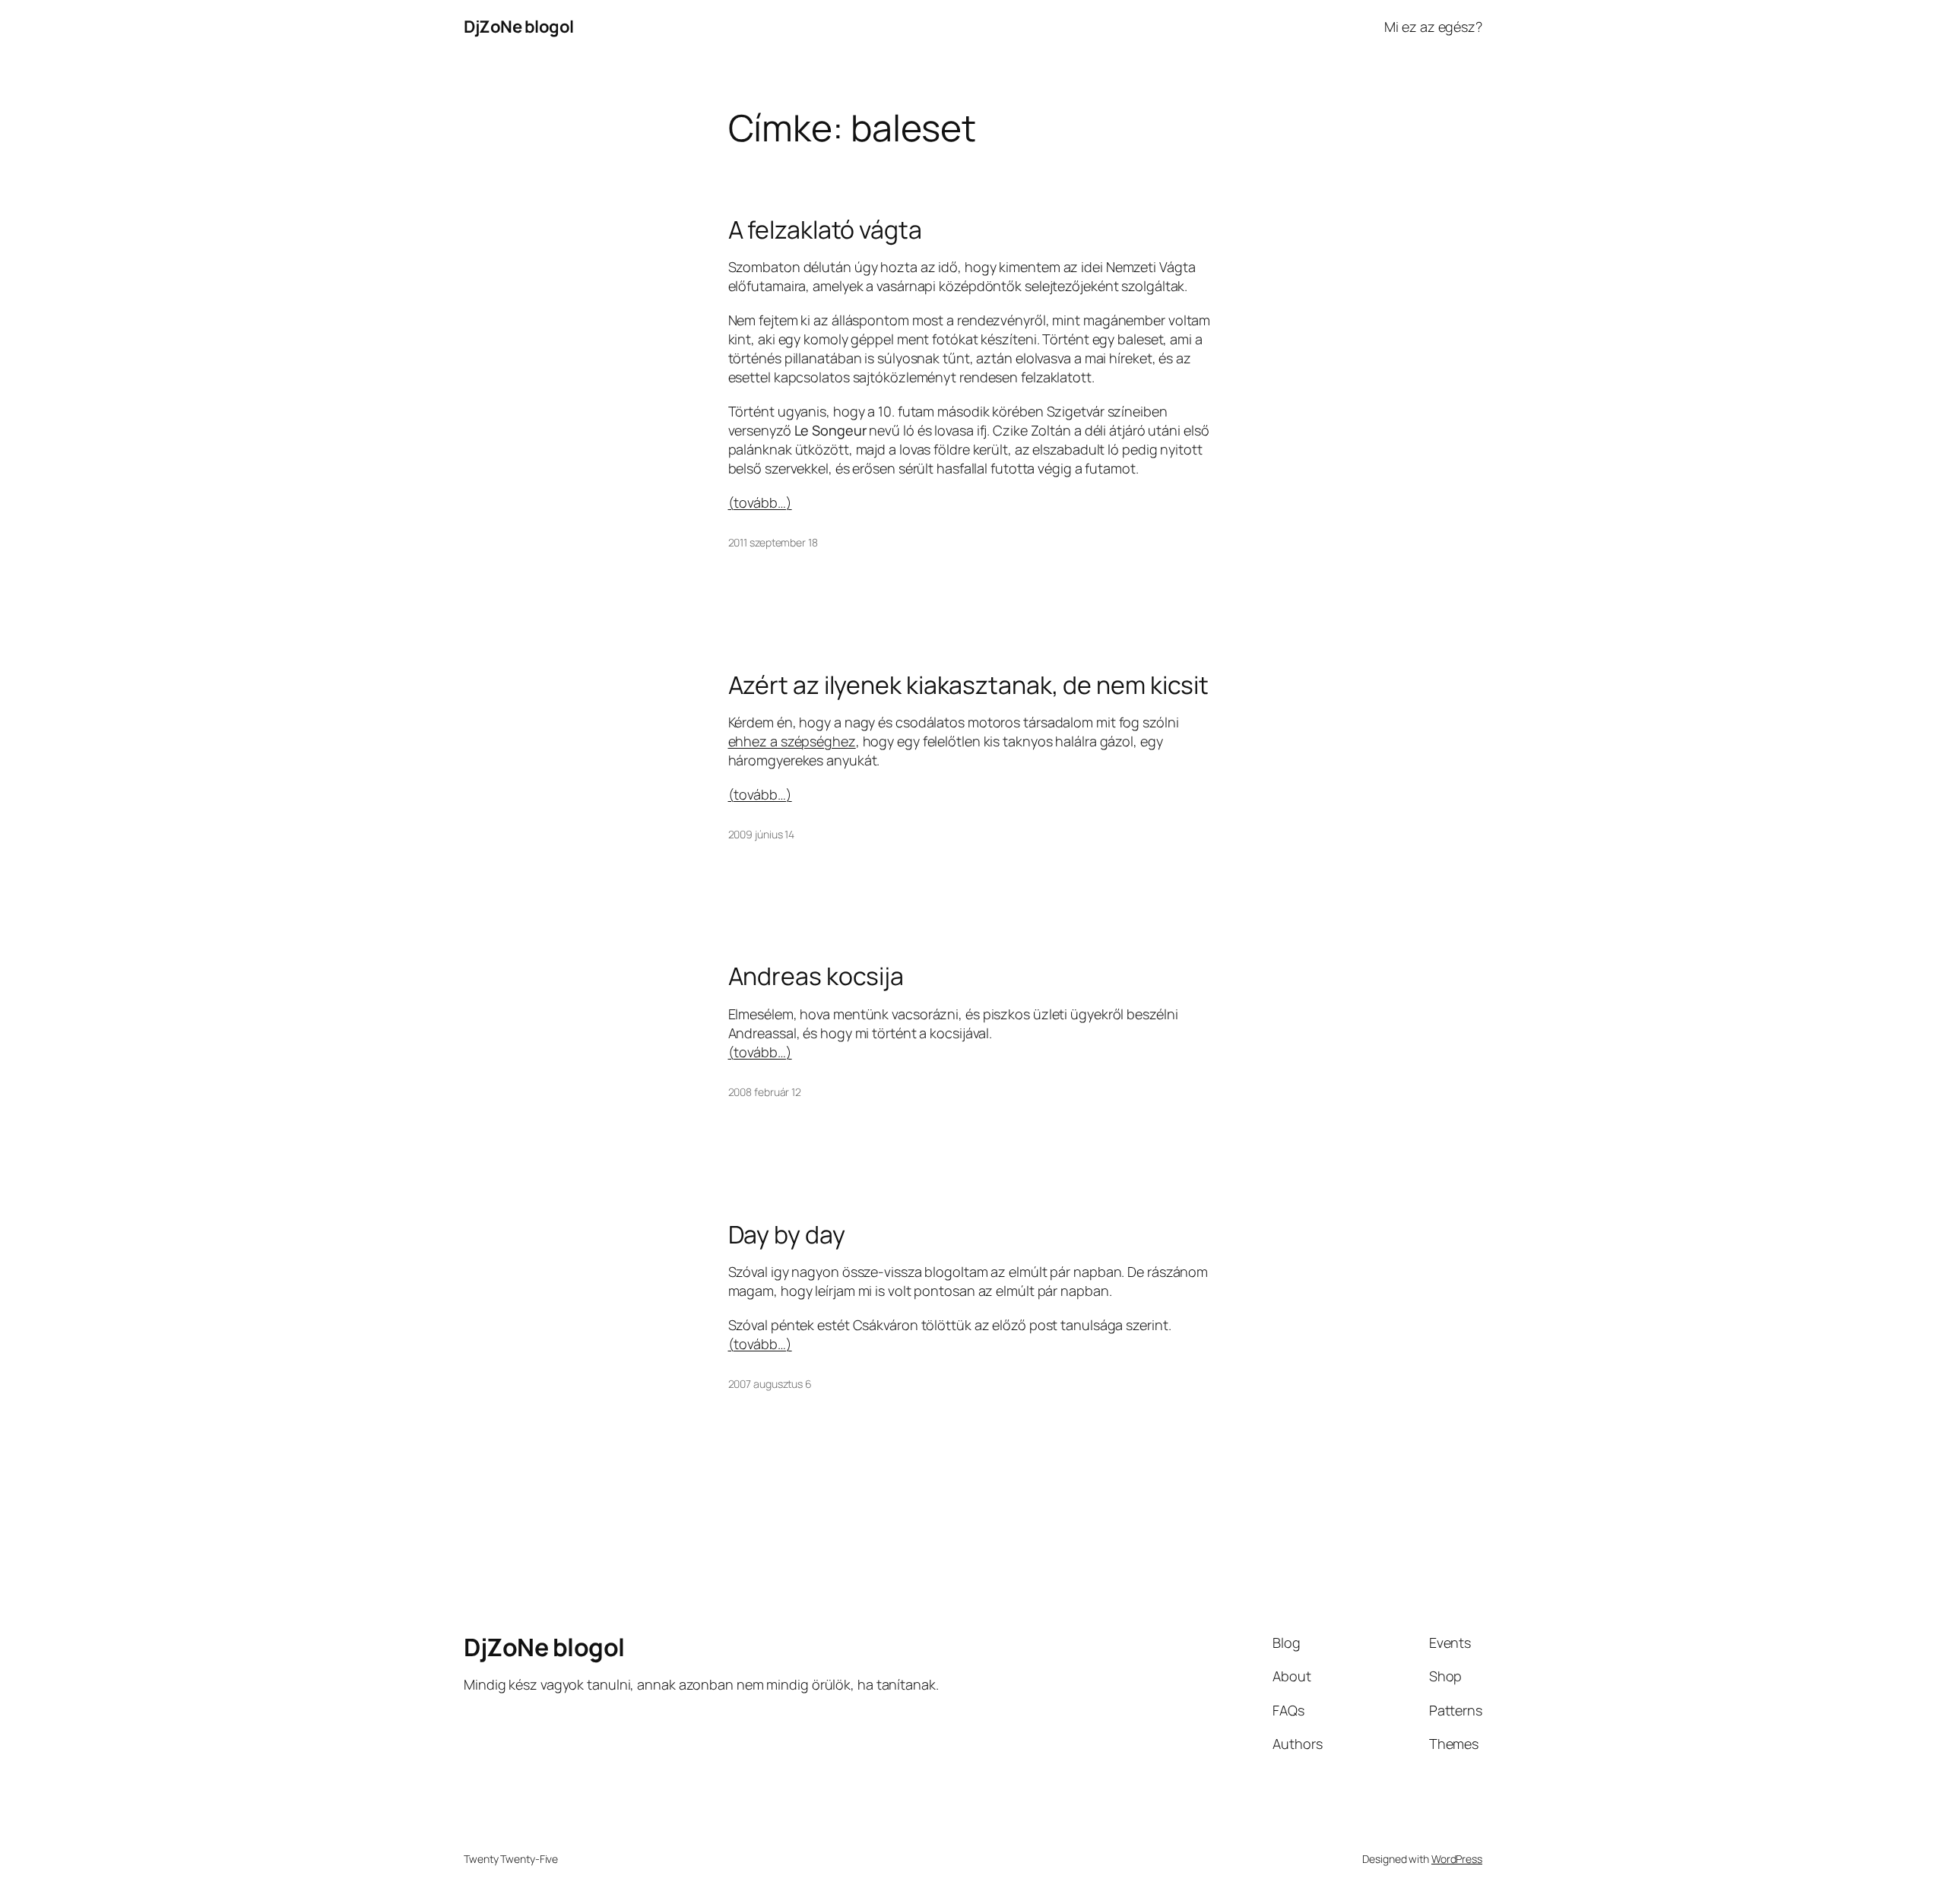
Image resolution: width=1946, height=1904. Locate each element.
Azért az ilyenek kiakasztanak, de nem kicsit (969, 685)
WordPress (1457, 1859)
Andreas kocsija (816, 976)
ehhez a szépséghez (792, 741)
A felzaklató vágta (825, 230)
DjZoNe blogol (519, 27)
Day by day (787, 1234)
